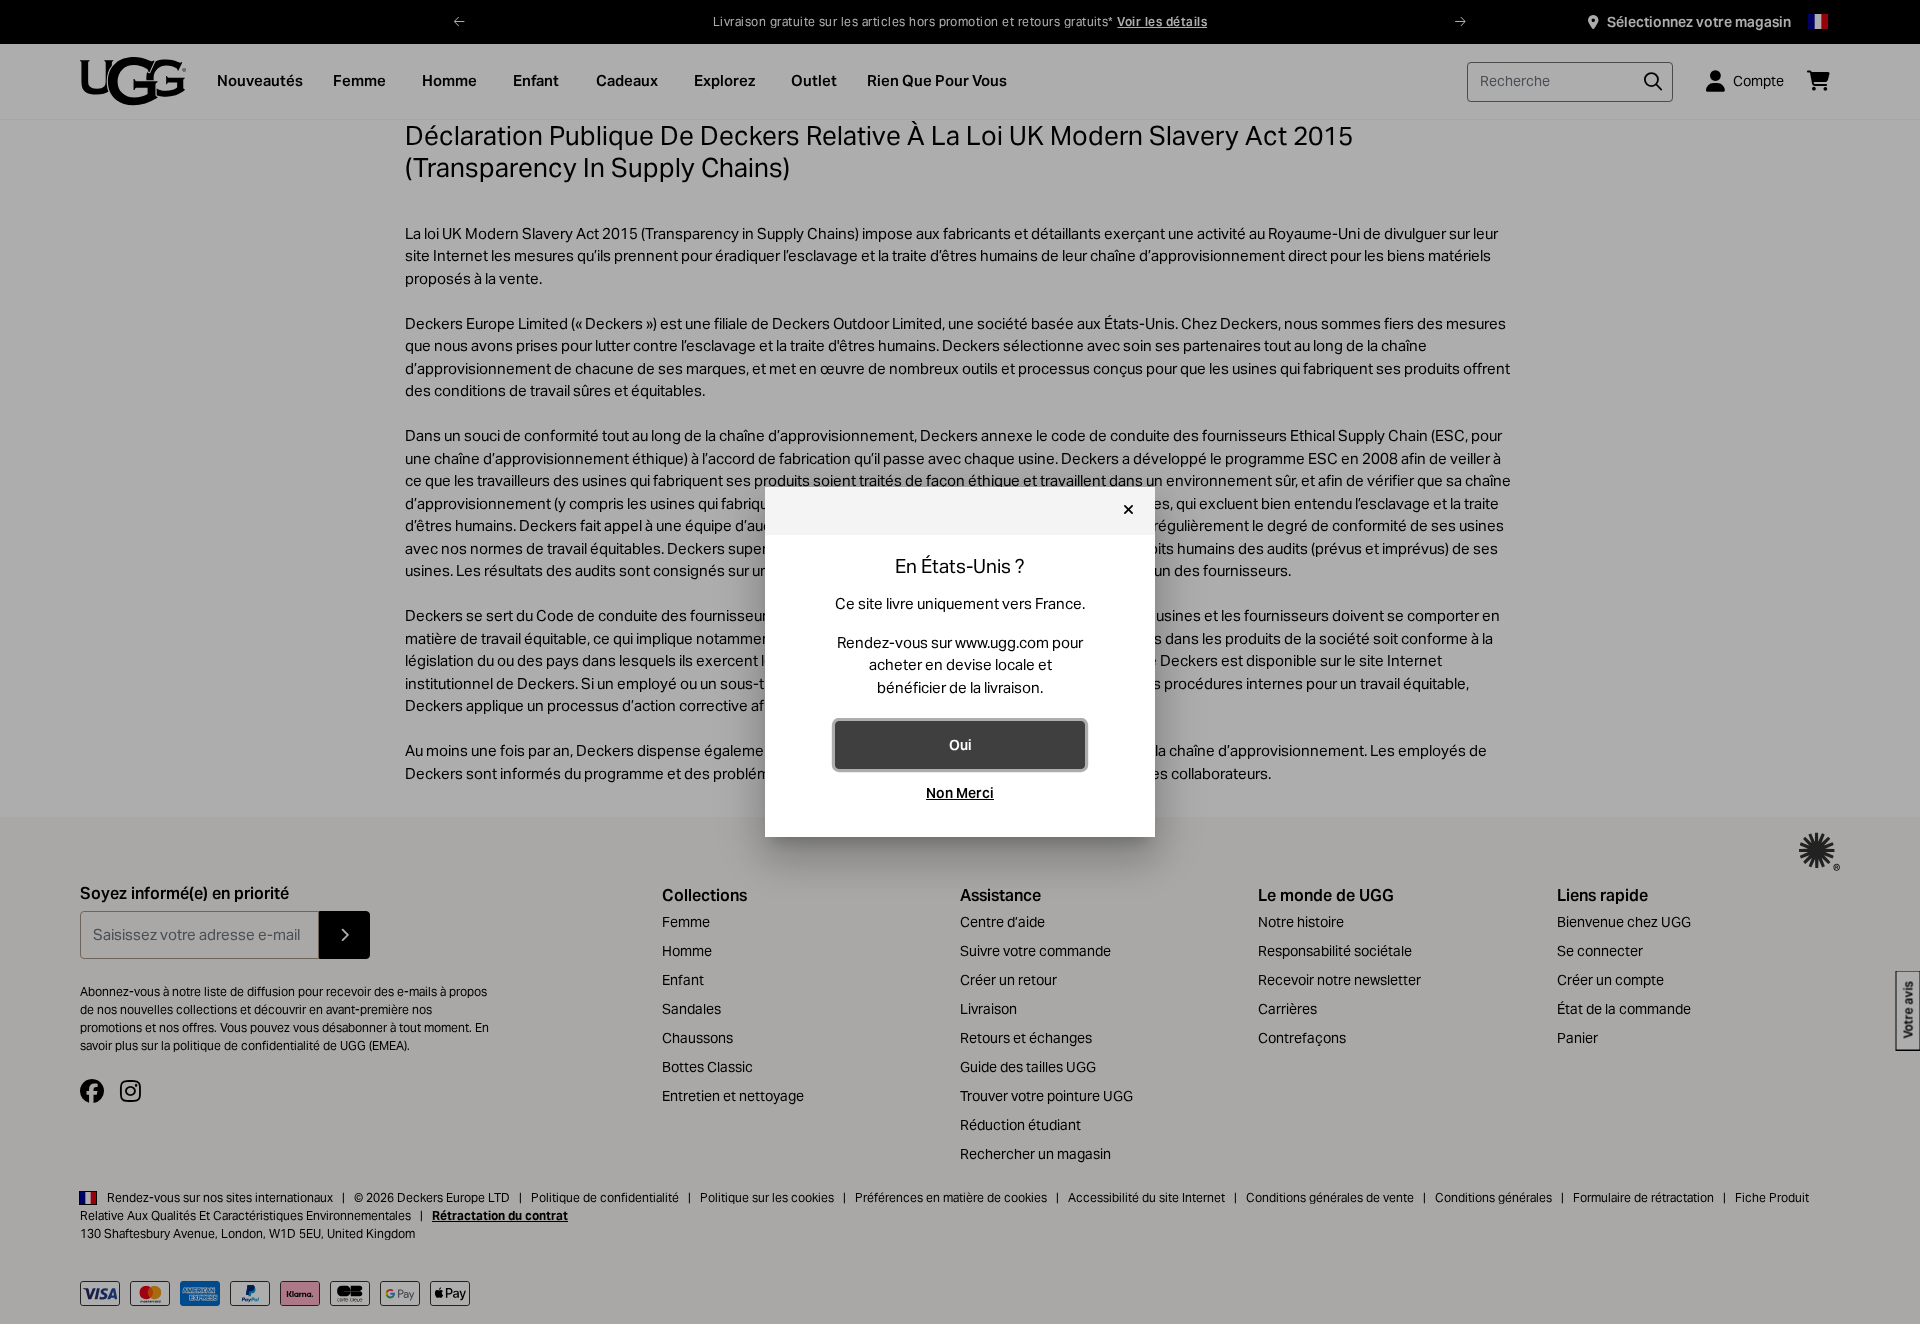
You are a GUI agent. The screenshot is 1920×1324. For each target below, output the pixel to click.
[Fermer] (1128, 511)
